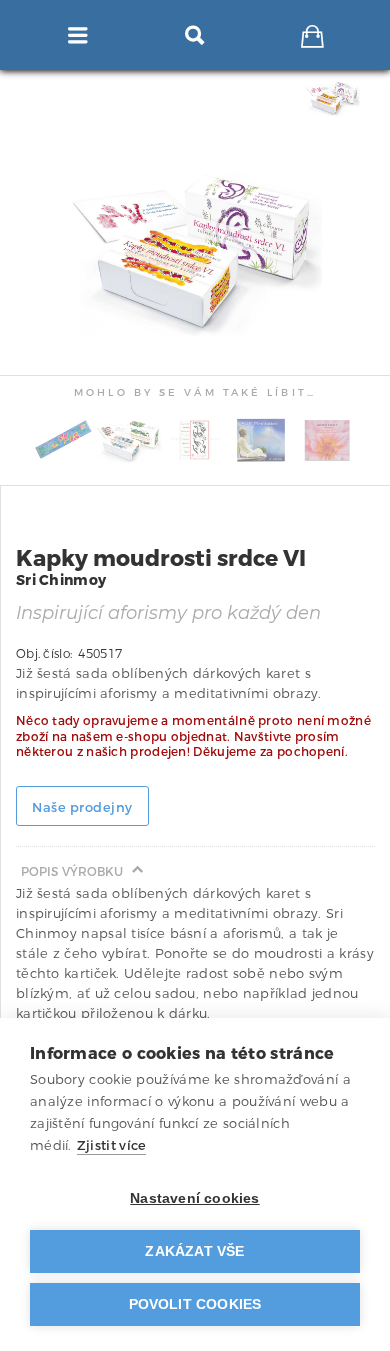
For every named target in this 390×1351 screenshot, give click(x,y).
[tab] (335, 97)
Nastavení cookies (194, 1198)
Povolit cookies (195, 1304)
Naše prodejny (82, 807)
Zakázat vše (194, 1251)
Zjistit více (112, 1145)
